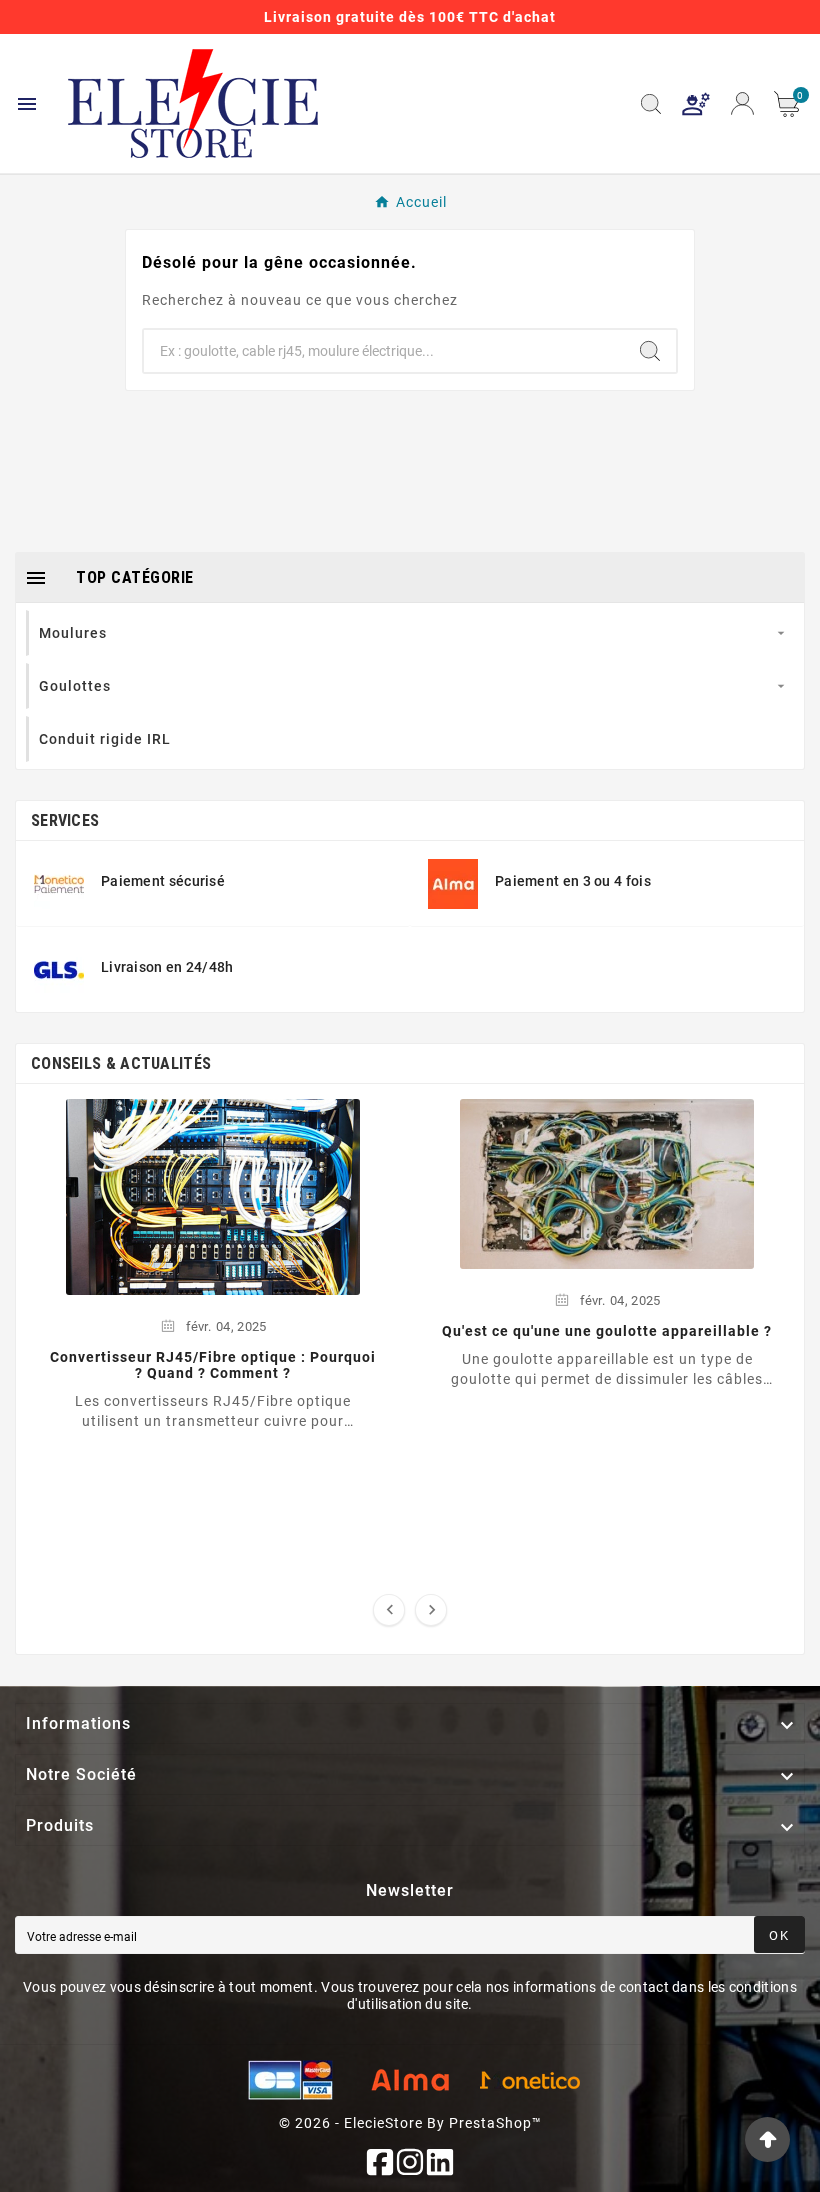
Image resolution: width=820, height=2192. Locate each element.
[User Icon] (696, 104)
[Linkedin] (440, 2162)
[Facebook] (380, 2162)
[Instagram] (410, 2162)
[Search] (650, 351)
